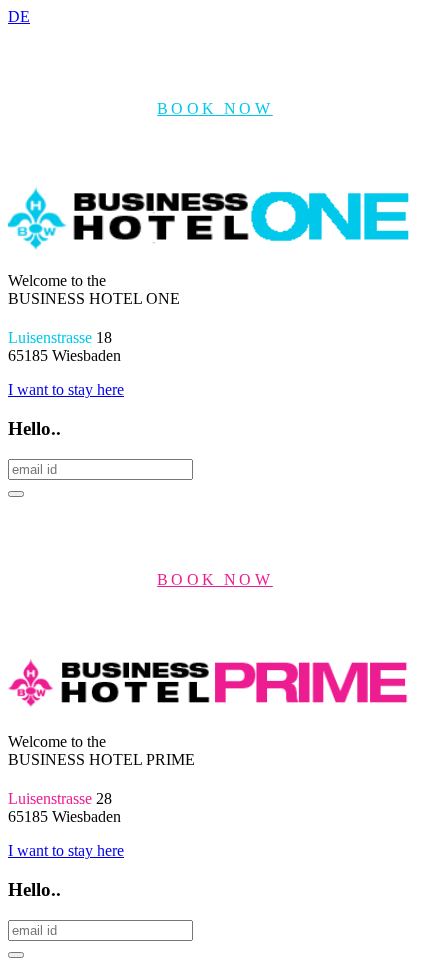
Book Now (215, 108)
